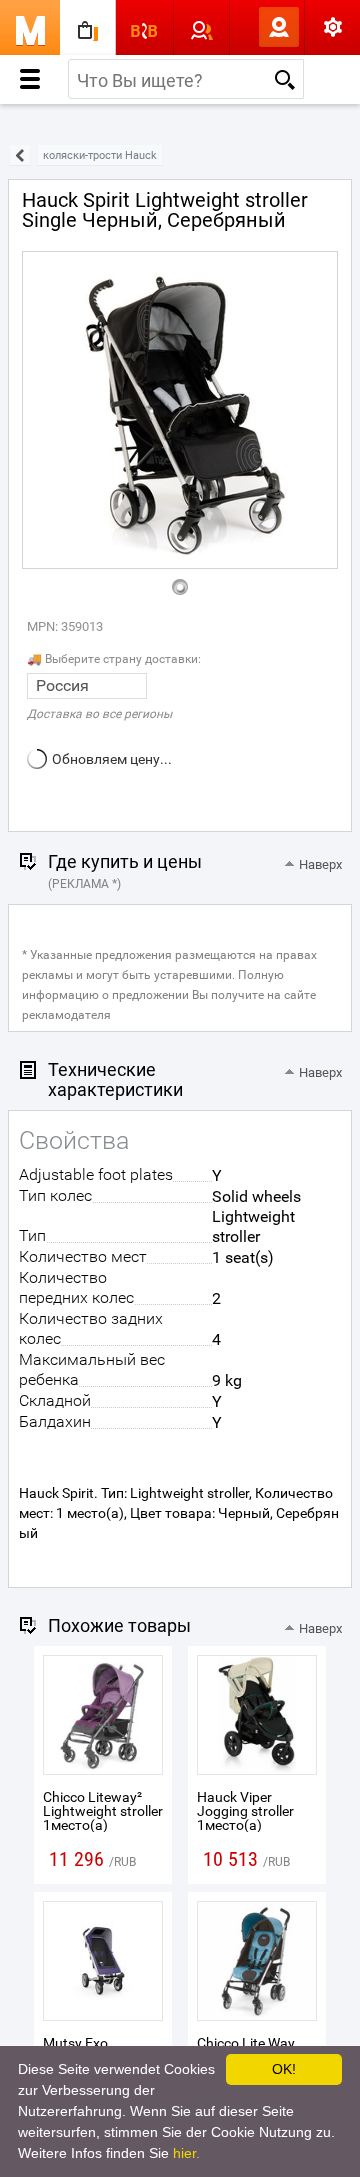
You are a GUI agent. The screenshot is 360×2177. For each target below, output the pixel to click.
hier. (186, 2153)
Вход (246, 27)
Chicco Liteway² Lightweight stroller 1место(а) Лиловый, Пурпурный (103, 1825)
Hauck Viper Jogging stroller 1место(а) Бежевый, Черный (256, 1818)
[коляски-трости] (20, 155)
